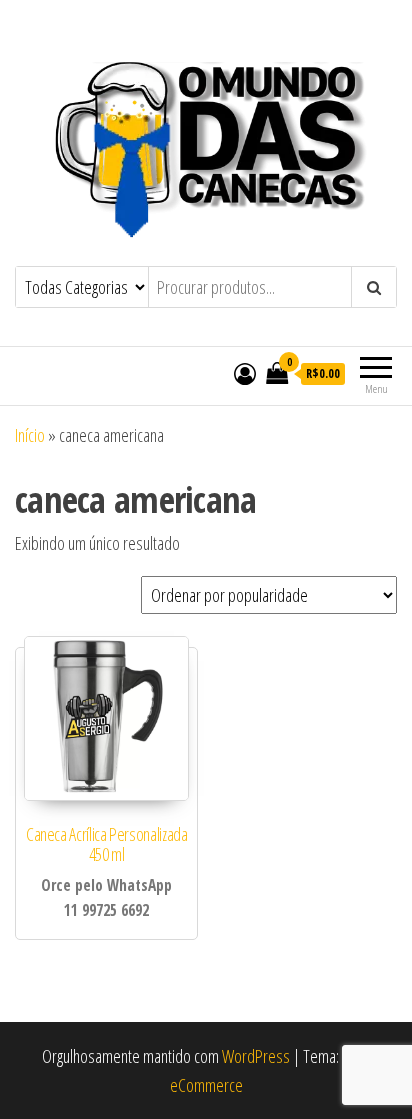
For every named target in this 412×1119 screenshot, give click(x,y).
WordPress (256, 1056)
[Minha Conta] (245, 373)
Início (30, 435)
